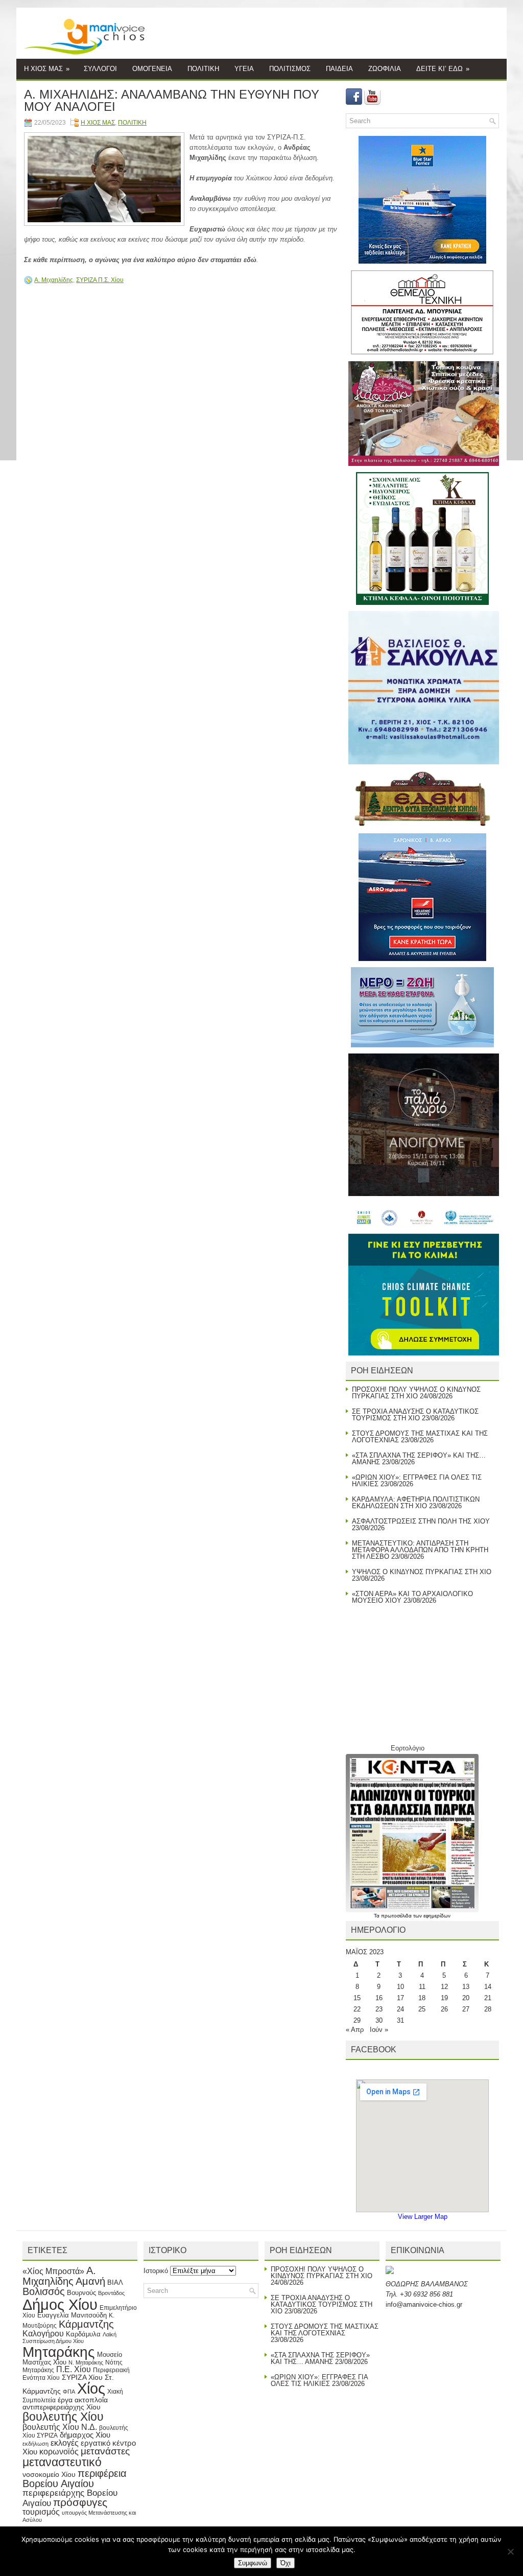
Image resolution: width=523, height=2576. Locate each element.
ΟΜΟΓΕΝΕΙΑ (152, 69)
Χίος (91, 2388)
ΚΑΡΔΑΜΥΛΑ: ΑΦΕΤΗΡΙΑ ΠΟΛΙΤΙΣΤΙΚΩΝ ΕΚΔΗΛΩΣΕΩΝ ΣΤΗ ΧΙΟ (416, 1503)
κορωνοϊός (59, 2451)
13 (466, 1987)
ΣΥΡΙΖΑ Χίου (82, 2377)
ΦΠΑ (69, 2392)
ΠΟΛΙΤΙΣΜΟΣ (290, 69)
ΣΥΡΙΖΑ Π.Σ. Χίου (100, 280)
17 (400, 1998)
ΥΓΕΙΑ (244, 69)
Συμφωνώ (253, 2563)
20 (466, 1998)
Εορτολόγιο (408, 1748)
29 (357, 2020)
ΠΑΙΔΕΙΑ (339, 69)
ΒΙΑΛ (115, 2282)
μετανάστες (105, 2451)
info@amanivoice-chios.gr (424, 2304)
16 (379, 1998)
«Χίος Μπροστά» (53, 2271)
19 (444, 1998)
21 (488, 1998)
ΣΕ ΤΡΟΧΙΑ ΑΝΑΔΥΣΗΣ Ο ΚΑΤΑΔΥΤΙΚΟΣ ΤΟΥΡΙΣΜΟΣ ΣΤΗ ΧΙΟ (415, 1415)
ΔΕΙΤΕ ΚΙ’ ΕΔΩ (443, 69)
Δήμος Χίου (60, 2304)
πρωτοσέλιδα (397, 1916)
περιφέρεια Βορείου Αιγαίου (75, 2478)
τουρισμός (41, 2512)
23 (379, 2009)
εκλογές (65, 2443)
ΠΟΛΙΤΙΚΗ (203, 69)
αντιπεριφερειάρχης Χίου (62, 2407)
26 (444, 2009)
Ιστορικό (156, 2271)
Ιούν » (379, 2030)
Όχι (286, 2563)
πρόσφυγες (80, 2502)
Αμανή (90, 2281)
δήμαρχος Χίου (85, 2435)
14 (488, 1987)
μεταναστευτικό (62, 2462)
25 (422, 2009)
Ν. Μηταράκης (86, 2362)
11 (422, 1987)
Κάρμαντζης (86, 2324)
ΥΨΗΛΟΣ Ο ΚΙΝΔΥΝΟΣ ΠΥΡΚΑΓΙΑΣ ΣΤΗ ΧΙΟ (422, 1572)
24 (400, 2009)
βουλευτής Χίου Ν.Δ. (60, 2427)
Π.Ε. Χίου (74, 2369)
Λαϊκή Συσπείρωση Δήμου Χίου (69, 2338)
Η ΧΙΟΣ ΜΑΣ (47, 69)
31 (400, 2020)
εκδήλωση (35, 2444)
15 (357, 1998)
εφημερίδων (437, 1916)
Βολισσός (44, 2291)
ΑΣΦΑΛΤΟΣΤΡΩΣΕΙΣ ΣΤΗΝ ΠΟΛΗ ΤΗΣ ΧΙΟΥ (421, 1521)
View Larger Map (423, 2217)
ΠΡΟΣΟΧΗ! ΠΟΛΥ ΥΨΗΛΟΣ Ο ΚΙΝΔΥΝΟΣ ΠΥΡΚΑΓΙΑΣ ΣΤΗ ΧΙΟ (416, 1393)
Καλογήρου (43, 2333)
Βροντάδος (111, 2293)
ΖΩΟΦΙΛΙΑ (385, 69)
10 (400, 1987)
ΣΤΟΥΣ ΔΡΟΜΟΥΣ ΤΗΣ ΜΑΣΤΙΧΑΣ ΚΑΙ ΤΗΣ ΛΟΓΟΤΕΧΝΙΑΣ (325, 2330)
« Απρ (355, 2030)
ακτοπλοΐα (91, 2400)
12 (444, 1987)
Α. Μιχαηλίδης (54, 280)
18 (422, 1998)
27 (466, 2009)
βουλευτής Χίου (63, 2417)
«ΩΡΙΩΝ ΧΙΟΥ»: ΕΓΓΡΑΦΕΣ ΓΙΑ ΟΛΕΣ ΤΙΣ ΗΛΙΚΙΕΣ (417, 1481)
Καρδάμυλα (83, 2334)
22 (357, 2009)
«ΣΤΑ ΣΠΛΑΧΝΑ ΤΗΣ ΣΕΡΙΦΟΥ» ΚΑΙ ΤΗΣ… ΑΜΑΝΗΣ (419, 1459)
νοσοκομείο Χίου (49, 2474)
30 (379, 2020)
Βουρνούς (81, 2293)
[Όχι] (510, 2551)
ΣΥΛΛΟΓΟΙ (100, 69)
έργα (65, 2400)
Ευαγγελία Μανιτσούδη (72, 2315)
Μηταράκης (59, 2352)
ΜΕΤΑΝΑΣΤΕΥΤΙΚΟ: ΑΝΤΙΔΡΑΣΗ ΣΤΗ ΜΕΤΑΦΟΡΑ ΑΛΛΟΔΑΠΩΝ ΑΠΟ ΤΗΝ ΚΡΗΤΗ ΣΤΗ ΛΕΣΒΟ (420, 1550)
